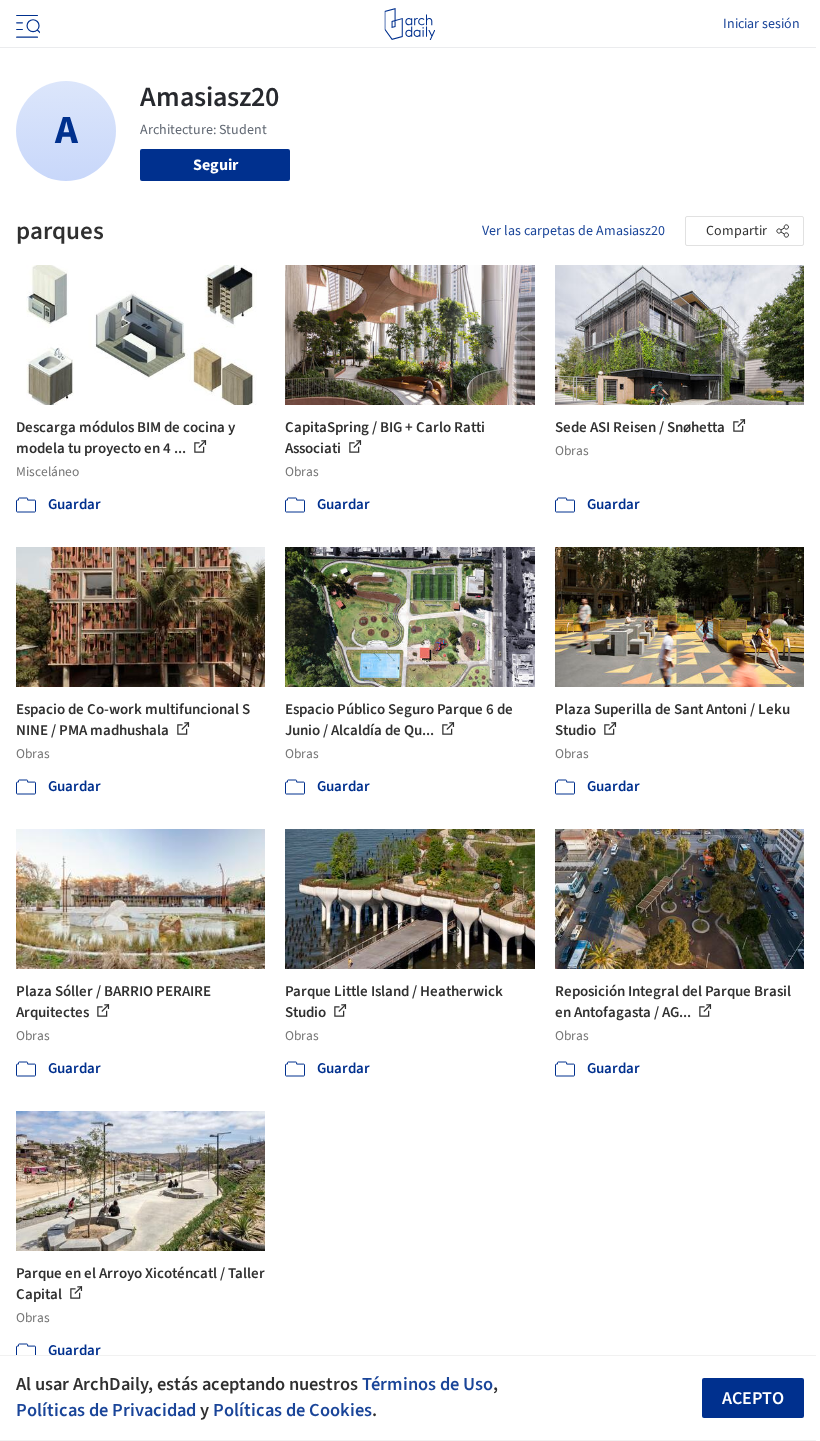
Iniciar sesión (761, 24)
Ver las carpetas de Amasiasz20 (573, 231)
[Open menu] (26, 24)
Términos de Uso (427, 1384)
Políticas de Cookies (292, 1410)
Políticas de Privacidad (106, 1410)
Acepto (753, 1398)
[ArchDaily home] (409, 24)
